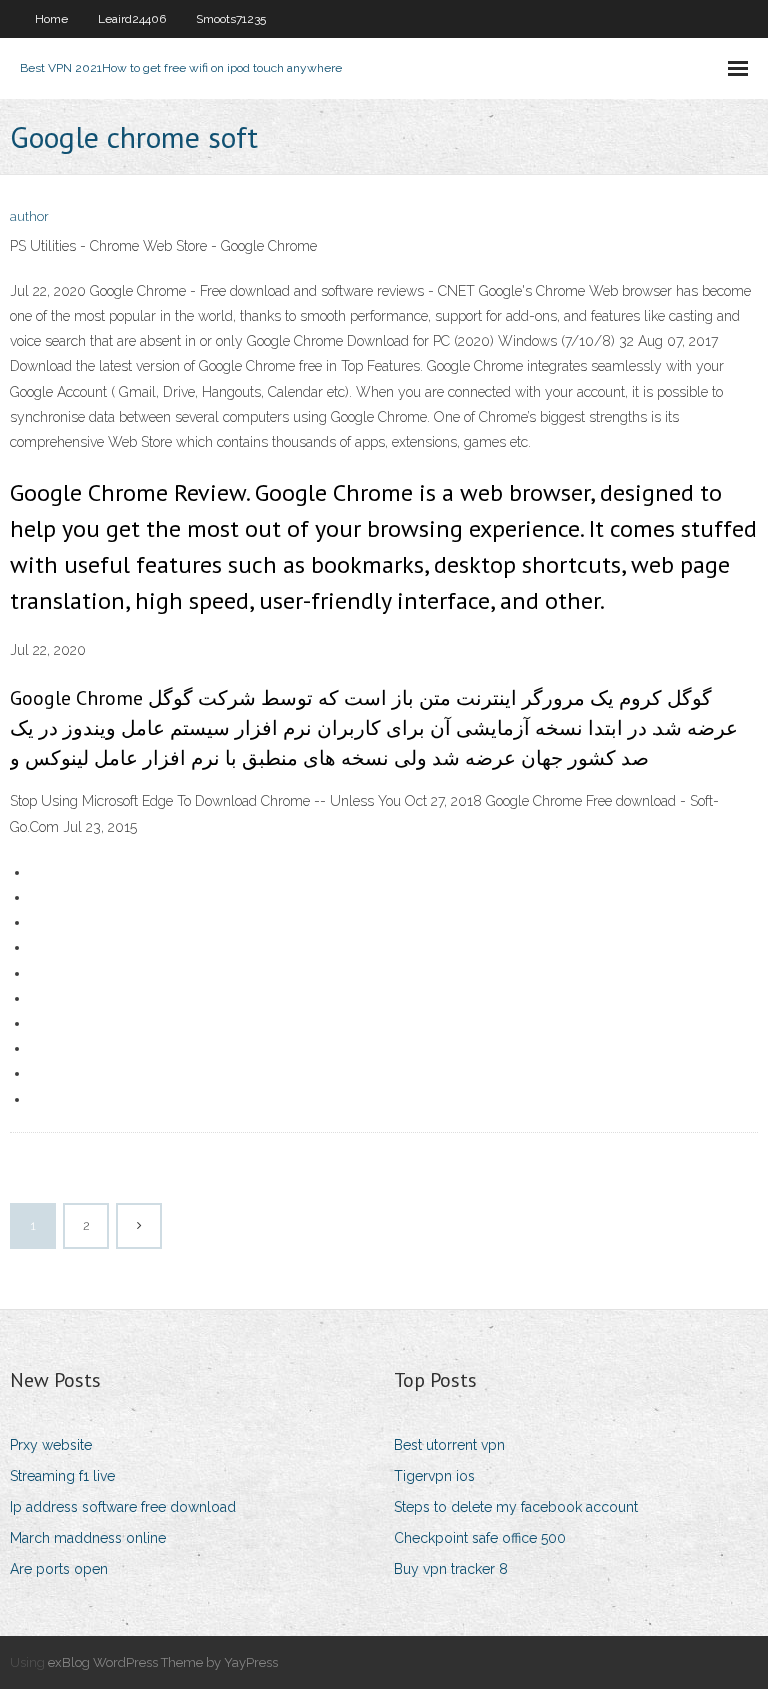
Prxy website (51, 1445)
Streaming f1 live (62, 1476)
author (29, 216)
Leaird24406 (132, 19)
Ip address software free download (123, 1507)
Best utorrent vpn (449, 1445)
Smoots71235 (231, 19)
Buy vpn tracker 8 (451, 1569)
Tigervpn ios (434, 1476)
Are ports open (59, 1569)
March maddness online (88, 1538)
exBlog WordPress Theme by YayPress (163, 1662)
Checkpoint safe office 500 (480, 1538)
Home (51, 19)
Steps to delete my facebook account (516, 1507)
